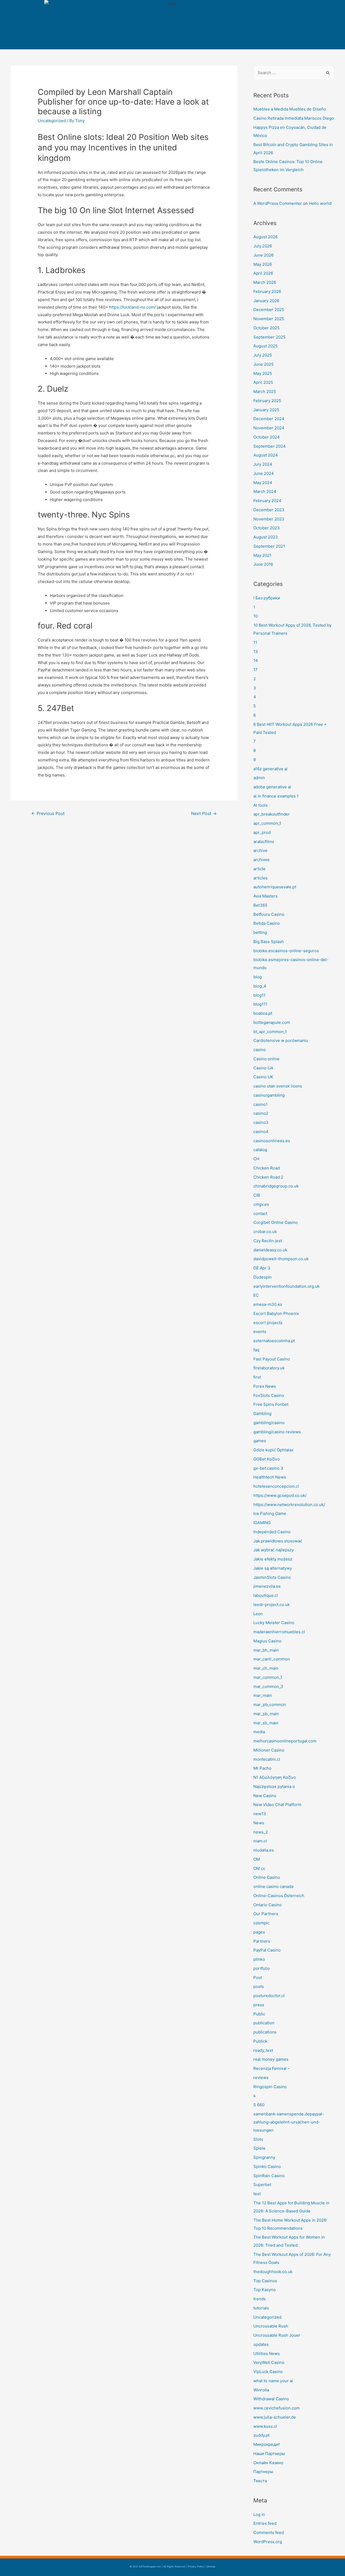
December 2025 (269, 310)
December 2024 (269, 419)
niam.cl (260, 1841)
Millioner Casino (269, 1750)
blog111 (260, 1004)
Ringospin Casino (270, 2087)
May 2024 (263, 483)
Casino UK (263, 1077)
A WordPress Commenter (278, 203)
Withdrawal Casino (271, 2399)
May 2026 (263, 264)
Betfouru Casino (269, 914)
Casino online (266, 1059)
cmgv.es (261, 1204)
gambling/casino (269, 1423)
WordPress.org (268, 2542)
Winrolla (261, 2390)
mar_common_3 (268, 1686)
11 (255, 642)
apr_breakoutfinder (272, 814)
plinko (259, 1959)
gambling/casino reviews (277, 1432)
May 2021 (262, 555)
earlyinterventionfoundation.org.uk (287, 1286)
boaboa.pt (263, 1013)
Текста (260, 2481)
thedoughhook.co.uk (273, 2272)
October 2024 (267, 437)
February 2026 (267, 291)
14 (256, 660)
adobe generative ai (272, 787)
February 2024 (267, 501)
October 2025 (266, 328)
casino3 (261, 1122)
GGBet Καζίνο (267, 1459)
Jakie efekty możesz (273, 1559)
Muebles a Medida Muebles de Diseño (290, 109)
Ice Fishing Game (270, 1513)
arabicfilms (264, 842)
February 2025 (267, 401)
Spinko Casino (267, 2166)
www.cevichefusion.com (277, 2408)
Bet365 (260, 905)
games (260, 1441)
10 (256, 616)
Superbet (262, 2185)
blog (258, 977)
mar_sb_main (266, 1723)
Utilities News (267, 2354)
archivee (262, 860)
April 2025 (263, 382)
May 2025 (263, 373)
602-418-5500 (259, 21)
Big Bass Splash (269, 942)
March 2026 (265, 282)
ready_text (263, 2050)
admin (259, 778)
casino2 (261, 1113)
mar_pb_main (266, 1714)
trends (260, 2299)
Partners (262, 1941)
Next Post (204, 814)
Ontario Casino (268, 1905)
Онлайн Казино (268, 2463)
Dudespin (263, 1277)
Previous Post (48, 814)
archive (260, 850)
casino (260, 1050)
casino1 (261, 1104)
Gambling (262, 1413)
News (259, 1823)
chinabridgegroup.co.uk (276, 1186)
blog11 (259, 995)
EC (256, 1295)
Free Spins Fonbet (271, 1404)
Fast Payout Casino (272, 1359)
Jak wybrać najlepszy (274, 1550)
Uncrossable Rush (271, 2326)
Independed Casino (272, 1532)
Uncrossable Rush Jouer (277, 2335)
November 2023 (269, 519)
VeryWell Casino (269, 2362)
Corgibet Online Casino (276, 1222)
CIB (257, 1195)
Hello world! (320, 203)
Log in (259, 2514)
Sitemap (211, 2566)
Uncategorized (52, 121)
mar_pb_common (270, 1705)
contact (260, 1213)
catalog (260, 1150)
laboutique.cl (266, 1595)
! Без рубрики (267, 598)
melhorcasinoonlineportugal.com (285, 1741)
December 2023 (269, 510)
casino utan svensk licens (278, 1086)
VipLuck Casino (268, 2372)
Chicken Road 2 (268, 1177)
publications (265, 2032)
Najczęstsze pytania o (274, 1786)
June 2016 (263, 564)
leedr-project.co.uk (272, 1605)
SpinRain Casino (269, 2176)
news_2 (261, 1832)
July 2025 (263, 355)
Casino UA (263, 1068)
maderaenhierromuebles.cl (279, 1632)
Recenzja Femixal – (272, 2068)
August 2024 (266, 455)
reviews (261, 2078)
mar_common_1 (268, 1677)
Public (259, 2014)
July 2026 (263, 246)
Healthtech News (270, 1477)
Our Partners (266, 1914)
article (259, 869)
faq (256, 1350)
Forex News (265, 1386)
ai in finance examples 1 (276, 796)
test (257, 2194)
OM (257, 1859)
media (259, 1732)
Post (258, 1978)
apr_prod (262, 832)
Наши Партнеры (269, 2454)
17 (256, 670)
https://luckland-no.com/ (132, 307)
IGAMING (262, 1523)
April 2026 (263, 273)
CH (256, 1159)
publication (264, 2023)
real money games (271, 2059)
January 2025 (266, 410)
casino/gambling (269, 1095)
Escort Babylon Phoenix (276, 1313)
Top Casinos (265, 2281)
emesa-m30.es (268, 1304)
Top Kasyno (265, 2290)
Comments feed (269, 2532)
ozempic (261, 1923)
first (257, 1377)
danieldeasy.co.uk (270, 1250)
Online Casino (267, 1877)
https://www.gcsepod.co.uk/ (280, 1495)
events (260, 1332)
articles (261, 878)
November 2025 (269, 319)
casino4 (261, 1132)
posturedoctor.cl (269, 1996)
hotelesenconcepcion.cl (276, 1486)
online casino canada (273, 1886)
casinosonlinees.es (272, 1141)
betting (260, 932)
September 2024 (270, 446)
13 (256, 652)
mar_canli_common (272, 1659)
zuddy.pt (261, 2435)
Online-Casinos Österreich (279, 1896)
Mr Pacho (262, 1768)
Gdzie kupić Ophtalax (273, 1450)
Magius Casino (267, 1641)
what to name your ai (273, 2381)
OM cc (259, 1868)
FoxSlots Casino (269, 1395)
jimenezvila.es (267, 1586)
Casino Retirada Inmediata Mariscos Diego (294, 118)
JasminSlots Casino (272, 1577)
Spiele (259, 2148)
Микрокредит (267, 2444)
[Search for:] (294, 73)
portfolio (262, 1968)
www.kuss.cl (265, 2426)
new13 (260, 1814)
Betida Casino (267, 923)
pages (259, 1932)
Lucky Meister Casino (274, 1623)
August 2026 (265, 237)
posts (259, 1986)
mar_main (263, 1695)
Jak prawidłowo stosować (278, 1541)
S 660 (259, 2105)
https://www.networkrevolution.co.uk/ (289, 1505)
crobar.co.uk (265, 1232)
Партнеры (263, 2472)
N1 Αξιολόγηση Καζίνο (275, 1777)
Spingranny (264, 2157)
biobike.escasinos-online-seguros (286, 951)
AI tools (261, 805)
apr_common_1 (267, 823)
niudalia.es (264, 1850)
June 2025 (263, 364)
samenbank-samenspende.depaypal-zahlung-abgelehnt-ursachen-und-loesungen (289, 2122)
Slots (258, 2139)
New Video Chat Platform (277, 1805)
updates (261, 2344)
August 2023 (266, 537)
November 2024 (269, 428)
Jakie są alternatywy (273, 1568)
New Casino (265, 1796)
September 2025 (269, 337)
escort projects (268, 1323)
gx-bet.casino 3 (268, 1468)
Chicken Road (267, 1168)
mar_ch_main (266, 1668)
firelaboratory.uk (269, 1368)
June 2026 (263, 255)
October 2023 (267, 528)
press (259, 2005)
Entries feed (265, 2523)
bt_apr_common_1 (270, 1032)
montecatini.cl (267, 1759)
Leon (258, 1614)
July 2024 (263, 464)
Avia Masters (265, 896)
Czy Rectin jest (268, 1241)
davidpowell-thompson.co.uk (281, 1259)
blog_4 (260, 986)
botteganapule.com (272, 1022)
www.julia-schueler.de (275, 2417)
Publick (260, 2041)
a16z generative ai (270, 769)
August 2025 (265, 346)
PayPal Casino (267, 1950)
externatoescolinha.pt (274, 1341)
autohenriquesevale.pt (275, 887)
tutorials (261, 2308)
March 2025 (265, 391)
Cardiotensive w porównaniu (281, 1040)
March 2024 (265, 491)
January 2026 (266, 301)
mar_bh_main (266, 1650)
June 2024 (264, 473)
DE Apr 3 (262, 1268)
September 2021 (269, 546)
